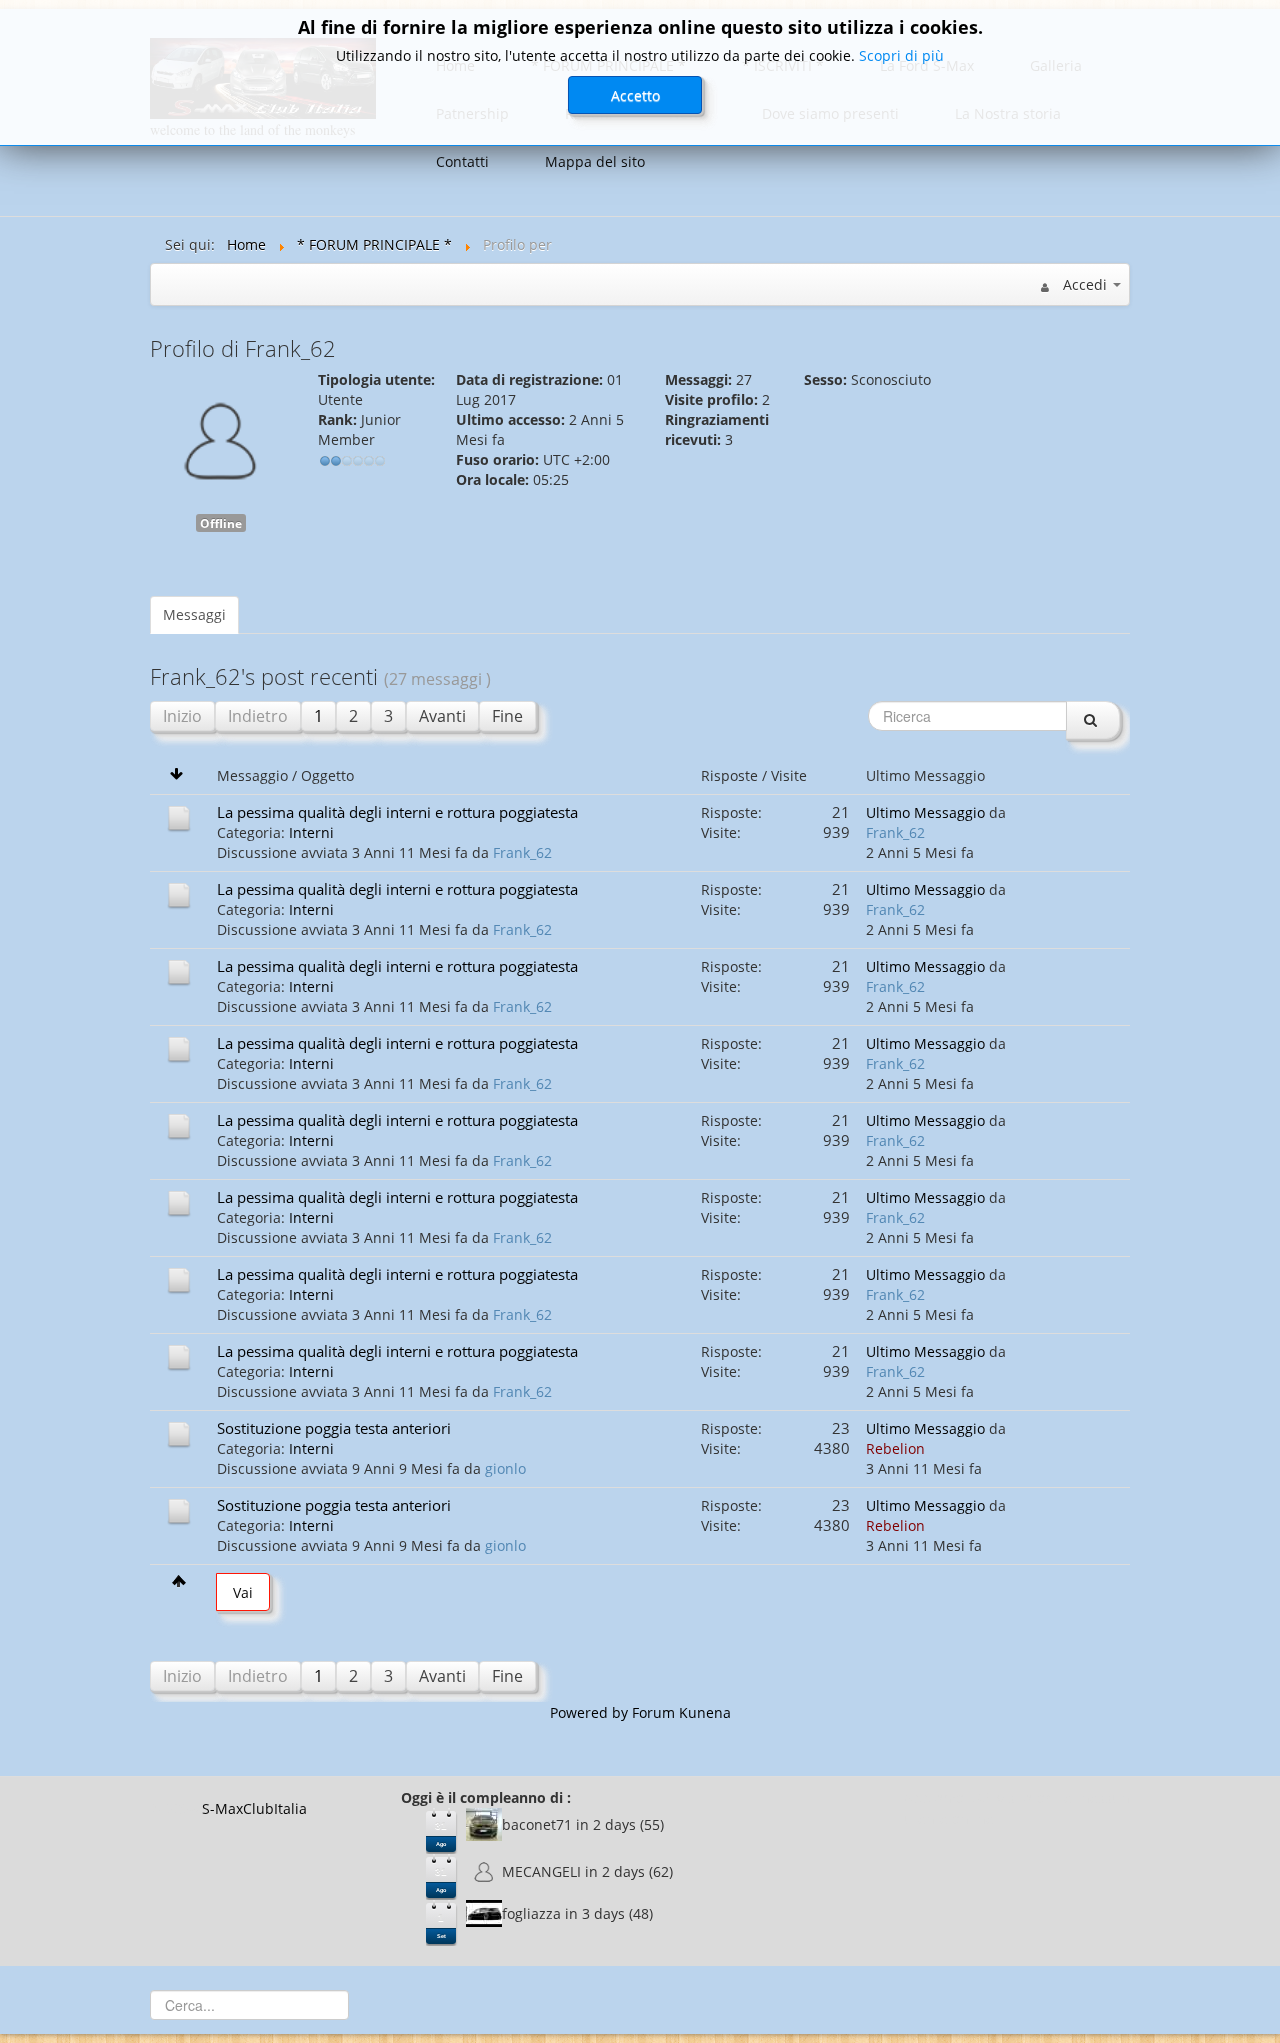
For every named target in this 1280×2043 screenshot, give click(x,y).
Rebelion (895, 1448)
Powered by (589, 1712)
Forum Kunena (681, 1712)
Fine (507, 716)
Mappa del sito (595, 161)
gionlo (505, 1468)
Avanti (442, 716)
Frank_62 (522, 852)
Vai (243, 1592)
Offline (221, 523)
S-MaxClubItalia (254, 1808)
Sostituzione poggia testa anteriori (334, 1428)
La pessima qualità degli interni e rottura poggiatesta (397, 812)
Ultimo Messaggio (925, 812)
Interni (311, 832)
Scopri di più (901, 55)
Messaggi (194, 614)
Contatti (462, 161)
